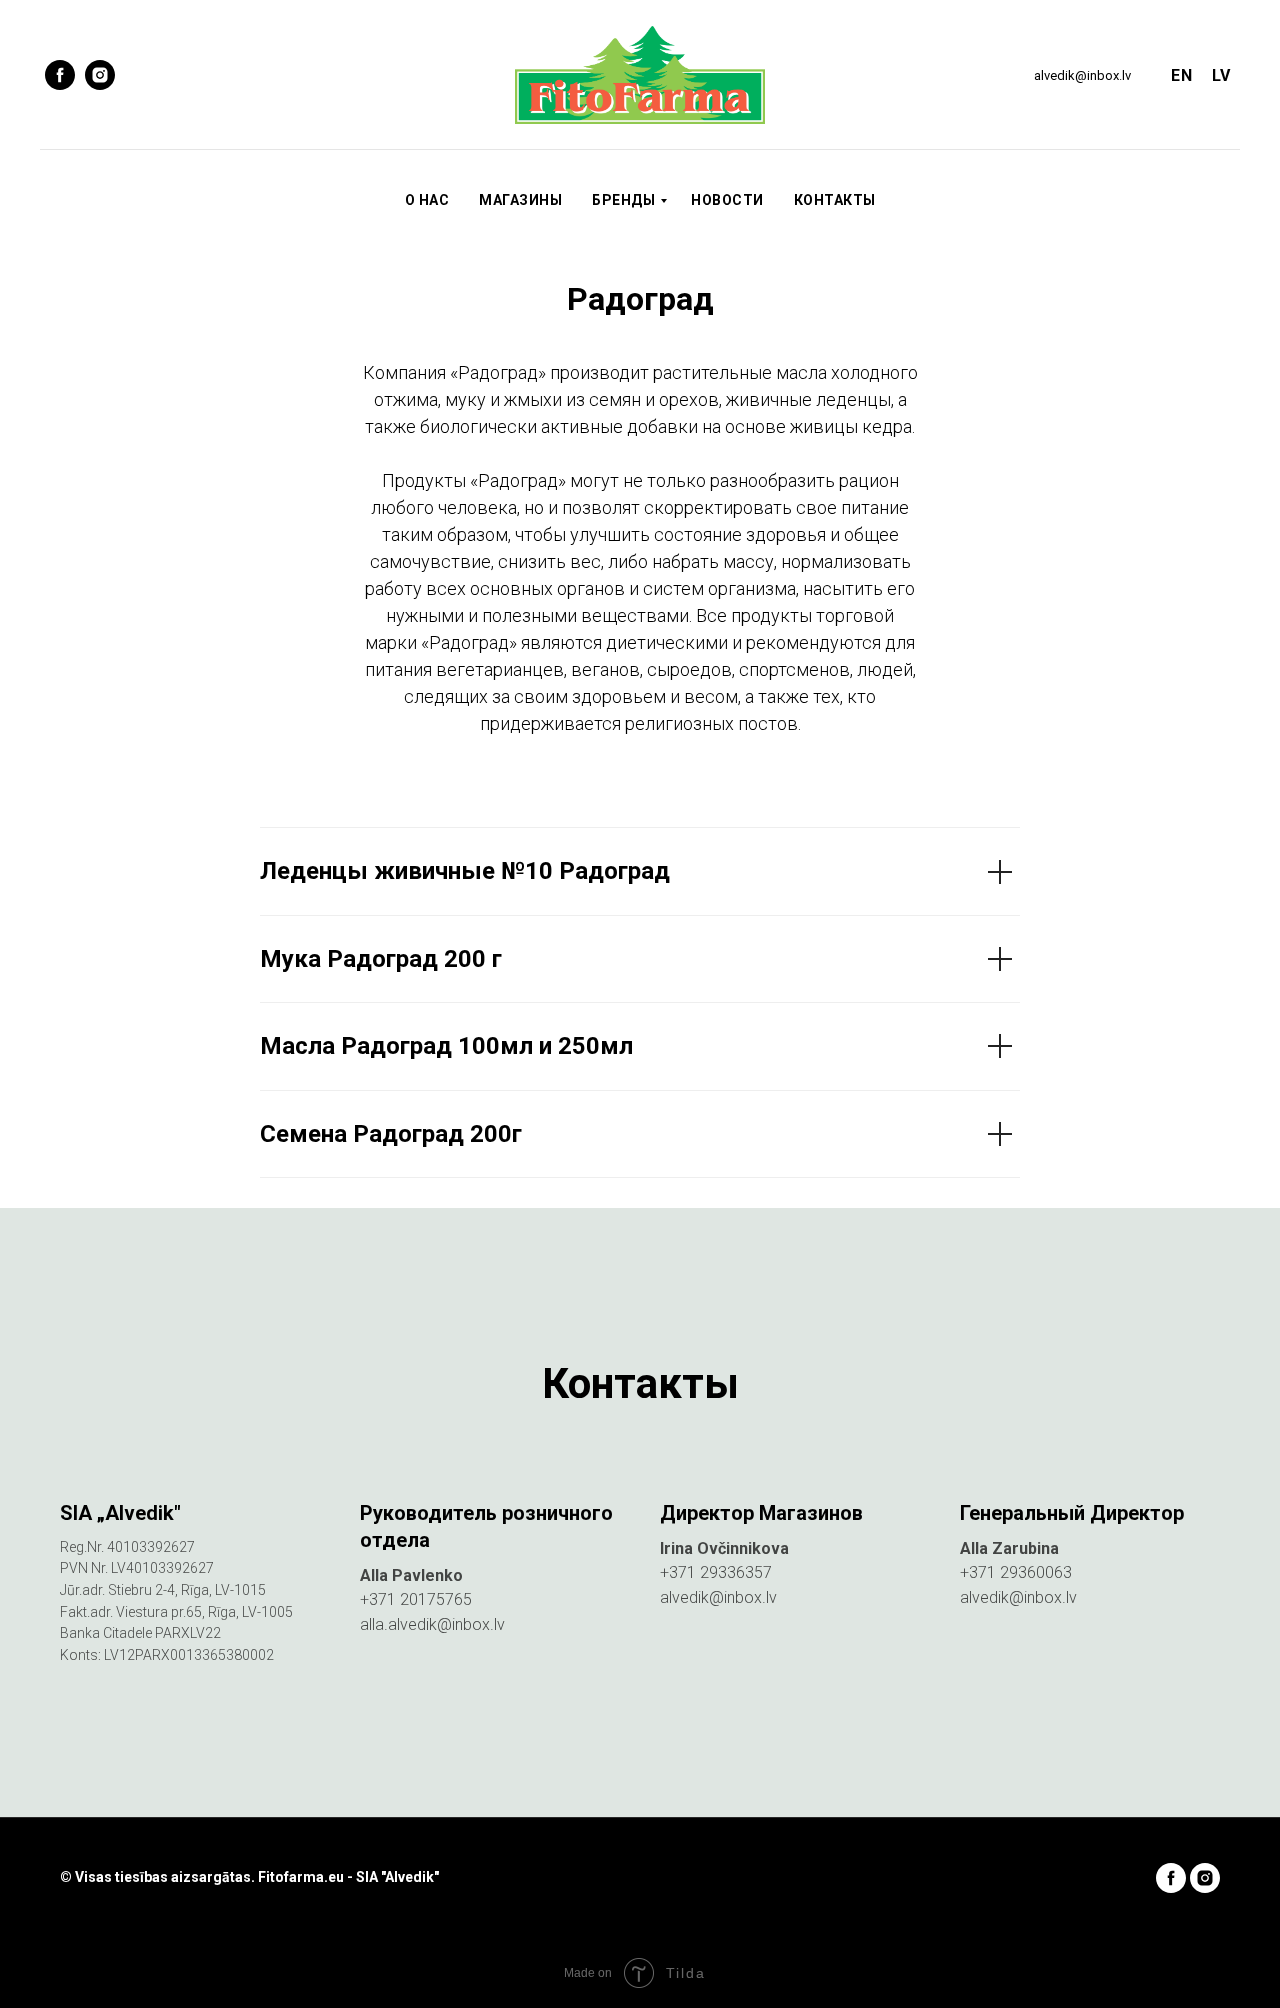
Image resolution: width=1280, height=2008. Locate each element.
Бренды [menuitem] (623, 200)
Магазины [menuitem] (520, 200)
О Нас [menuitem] (427, 200)
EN (1181, 75)
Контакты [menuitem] (835, 200)
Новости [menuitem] (727, 200)
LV (1221, 75)
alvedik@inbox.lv (1082, 75)
